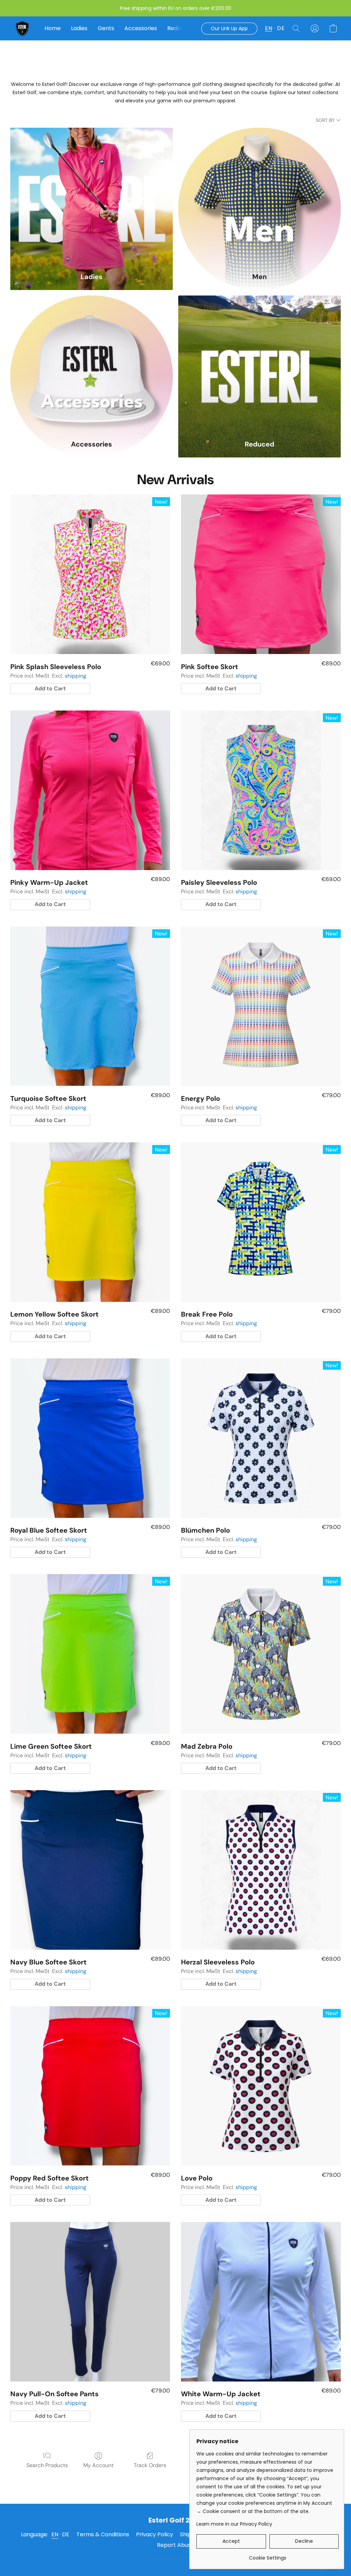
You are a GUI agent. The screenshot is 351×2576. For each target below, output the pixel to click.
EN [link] (55, 2534)
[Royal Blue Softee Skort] (90, 1438)
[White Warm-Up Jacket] (261, 2302)
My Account (98, 2465)
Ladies (79, 28)
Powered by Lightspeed (176, 2558)
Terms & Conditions (103, 2534)
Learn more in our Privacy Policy (234, 2524)
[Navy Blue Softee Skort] (90, 1870)
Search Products (47, 2465)
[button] (22, 28)
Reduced (179, 28)
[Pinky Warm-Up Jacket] (90, 790)
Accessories (141, 28)
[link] (268, 2555)
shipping (76, 676)
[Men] (259, 197)
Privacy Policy (155, 2534)
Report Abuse (175, 2545)
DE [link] (66, 2534)
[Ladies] (92, 197)
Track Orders (150, 2465)
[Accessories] (92, 364)
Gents (106, 28)
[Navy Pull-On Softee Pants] (90, 2302)
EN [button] (269, 28)
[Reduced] (259, 364)
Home (53, 28)
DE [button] (281, 28)
